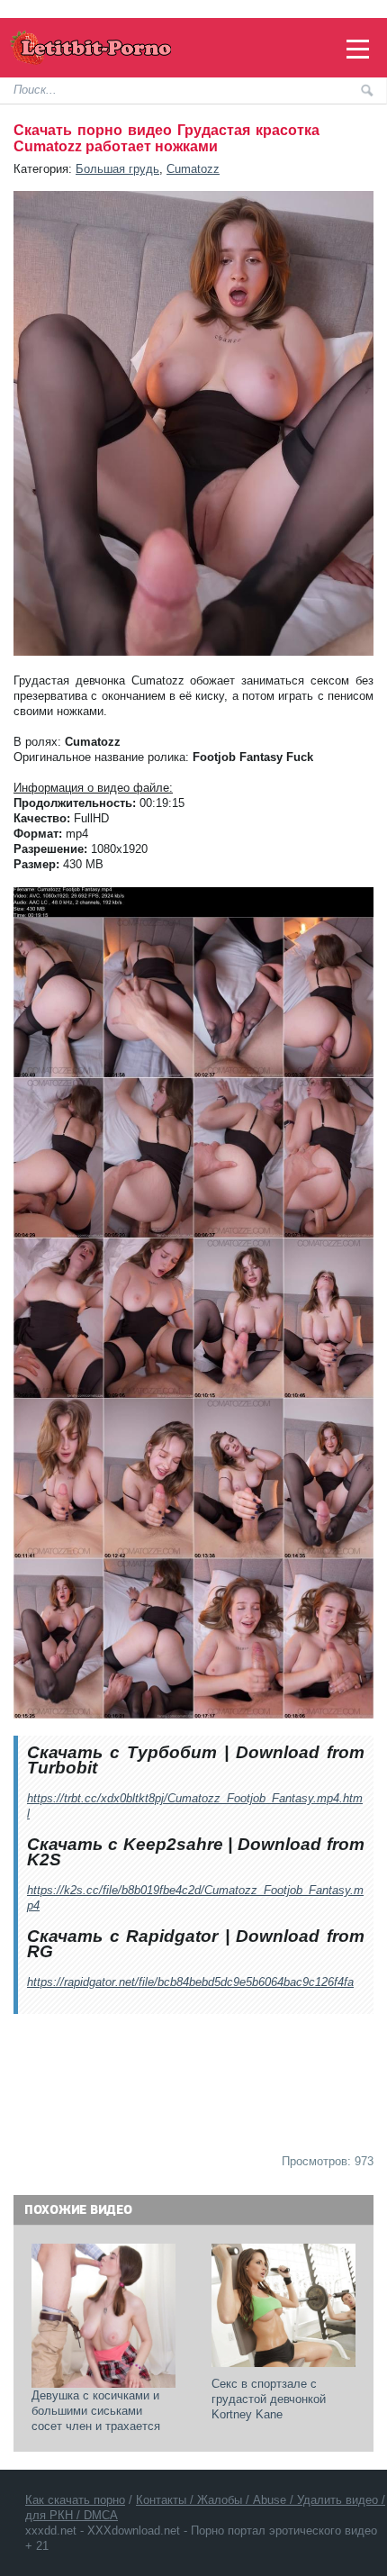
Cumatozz (193, 169)
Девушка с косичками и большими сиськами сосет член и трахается (97, 2411)
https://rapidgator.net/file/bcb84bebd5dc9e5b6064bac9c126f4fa (190, 1982)
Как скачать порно (75, 2500)
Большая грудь (117, 169)
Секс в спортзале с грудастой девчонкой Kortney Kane (270, 2399)
